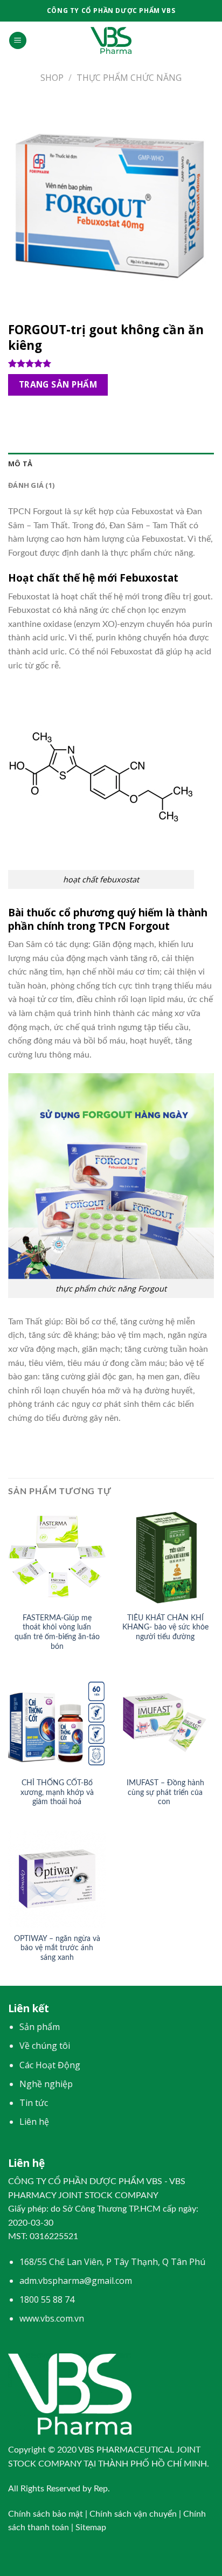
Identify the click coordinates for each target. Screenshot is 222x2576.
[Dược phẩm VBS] (111, 40)
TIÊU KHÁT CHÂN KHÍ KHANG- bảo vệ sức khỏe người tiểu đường (165, 1628)
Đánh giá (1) (31, 485)
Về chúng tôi (45, 2046)
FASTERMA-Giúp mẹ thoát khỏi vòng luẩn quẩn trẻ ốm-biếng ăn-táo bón (57, 1632)
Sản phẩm (40, 2027)
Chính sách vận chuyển (133, 2514)
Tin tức (34, 2103)
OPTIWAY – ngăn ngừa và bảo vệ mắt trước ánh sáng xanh (57, 1948)
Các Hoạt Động (50, 2065)
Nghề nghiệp (46, 2084)
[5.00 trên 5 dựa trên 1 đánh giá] (111, 363)
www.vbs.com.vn (52, 2318)
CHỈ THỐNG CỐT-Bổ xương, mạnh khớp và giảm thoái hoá (57, 1793)
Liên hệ (34, 2122)
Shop (52, 78)
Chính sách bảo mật (46, 2514)
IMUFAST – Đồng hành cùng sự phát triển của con (165, 1793)
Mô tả (20, 464)
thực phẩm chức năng (129, 78)
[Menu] (18, 41)
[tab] (111, 464)
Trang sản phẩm (58, 384)
